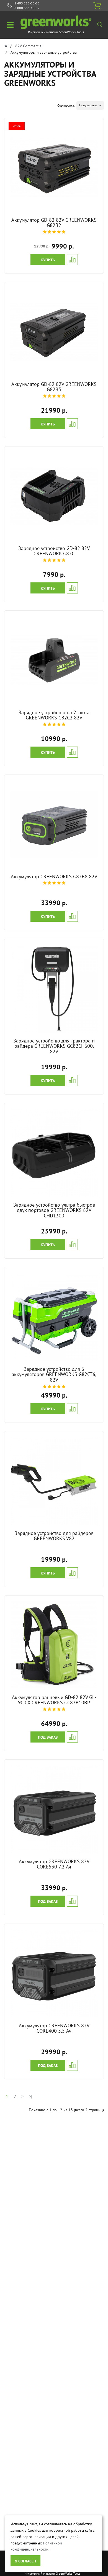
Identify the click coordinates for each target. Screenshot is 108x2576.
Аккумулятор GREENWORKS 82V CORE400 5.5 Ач (54, 2028)
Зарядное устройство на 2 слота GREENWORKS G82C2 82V (54, 715)
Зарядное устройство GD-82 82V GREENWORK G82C (54, 551)
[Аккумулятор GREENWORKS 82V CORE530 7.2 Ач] (54, 1809)
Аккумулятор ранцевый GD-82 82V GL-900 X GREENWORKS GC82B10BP (54, 1700)
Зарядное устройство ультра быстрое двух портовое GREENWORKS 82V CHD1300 (54, 1210)
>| (30, 2096)
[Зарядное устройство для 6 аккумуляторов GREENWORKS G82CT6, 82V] (54, 1316)
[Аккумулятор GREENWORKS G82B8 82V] (54, 824)
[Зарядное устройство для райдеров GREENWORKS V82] (54, 1480)
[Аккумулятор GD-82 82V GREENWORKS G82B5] (54, 331)
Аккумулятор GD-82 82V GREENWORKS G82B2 (54, 223)
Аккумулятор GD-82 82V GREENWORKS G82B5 (54, 387)
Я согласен (25, 2561)
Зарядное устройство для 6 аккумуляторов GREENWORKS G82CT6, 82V (54, 1375)
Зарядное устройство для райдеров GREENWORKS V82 (54, 1536)
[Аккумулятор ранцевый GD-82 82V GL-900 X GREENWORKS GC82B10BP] (54, 1645)
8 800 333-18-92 (27, 8)
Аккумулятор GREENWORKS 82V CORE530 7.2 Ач (54, 1864)
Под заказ (48, 1737)
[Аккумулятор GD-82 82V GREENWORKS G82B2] (54, 167)
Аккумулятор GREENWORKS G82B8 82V (54, 877)
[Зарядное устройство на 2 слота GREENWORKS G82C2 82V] (54, 660)
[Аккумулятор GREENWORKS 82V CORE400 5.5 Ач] (54, 1973)
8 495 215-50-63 (27, 3)
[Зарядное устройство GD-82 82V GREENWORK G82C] (54, 495)
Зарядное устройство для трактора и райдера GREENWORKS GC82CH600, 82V (54, 1046)
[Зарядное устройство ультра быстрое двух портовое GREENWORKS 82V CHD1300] (54, 1152)
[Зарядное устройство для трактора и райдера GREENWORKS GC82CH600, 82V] (54, 988)
